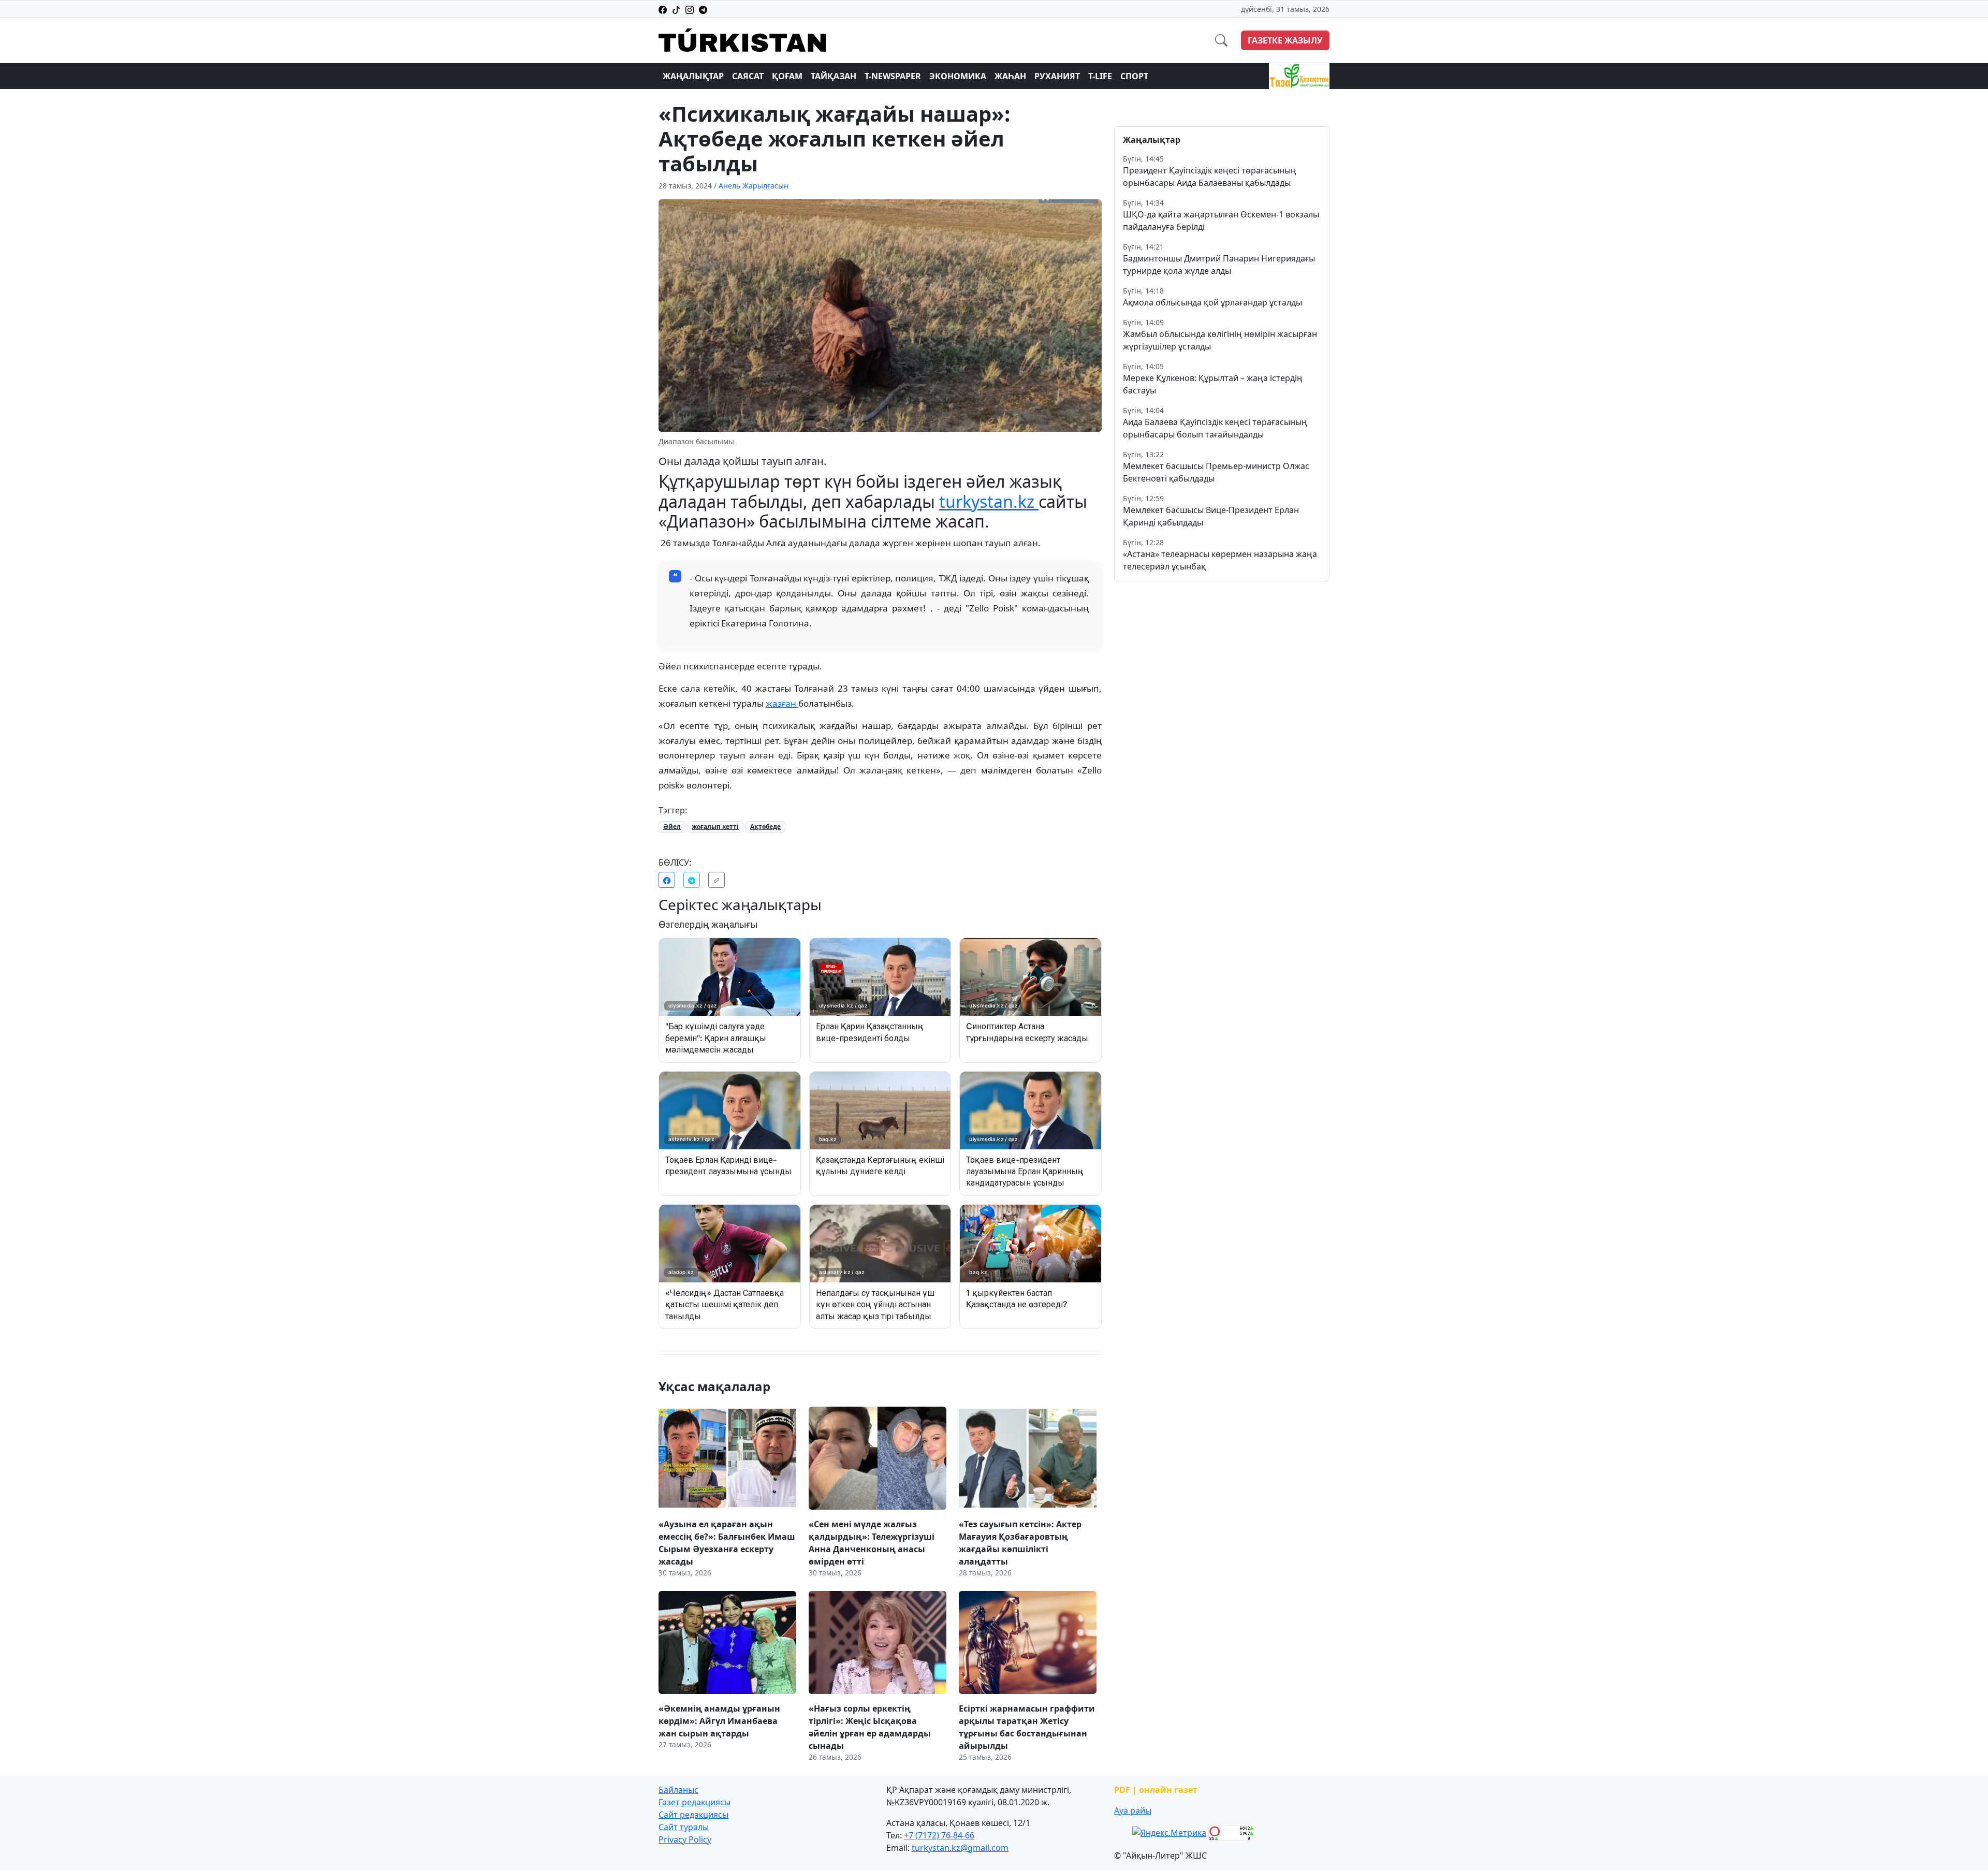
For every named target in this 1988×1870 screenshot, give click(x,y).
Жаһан (1010, 76)
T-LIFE (1100, 76)
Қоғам (787, 76)
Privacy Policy (685, 1839)
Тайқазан (834, 76)
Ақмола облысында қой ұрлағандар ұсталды (1212, 302)
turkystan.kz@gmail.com (960, 1848)
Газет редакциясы (695, 1802)
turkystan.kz (989, 501)
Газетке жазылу (1285, 40)
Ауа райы (1133, 1810)
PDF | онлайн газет (1156, 1790)
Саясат (748, 76)
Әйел (672, 827)
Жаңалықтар (693, 76)
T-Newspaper (893, 76)
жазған (782, 703)
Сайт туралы (684, 1827)
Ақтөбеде (765, 827)
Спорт (1134, 76)
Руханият (1057, 76)
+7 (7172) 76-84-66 (939, 1835)
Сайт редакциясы (693, 1815)
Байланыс (678, 1790)
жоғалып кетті (715, 827)
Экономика (958, 76)
